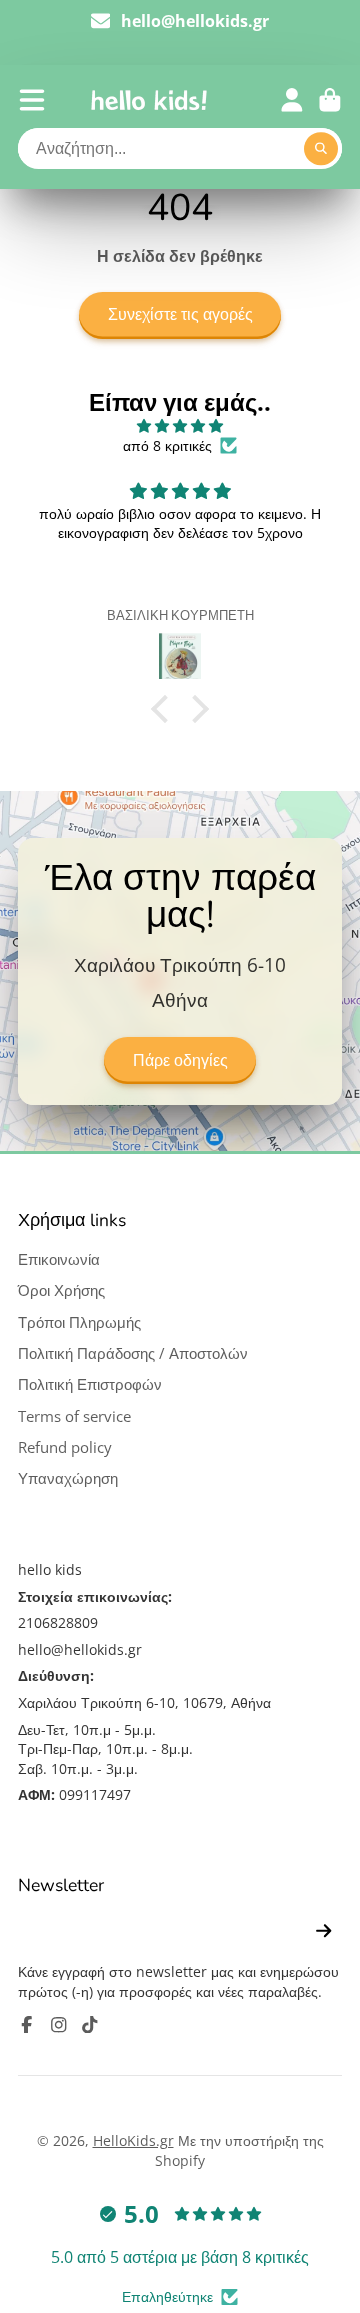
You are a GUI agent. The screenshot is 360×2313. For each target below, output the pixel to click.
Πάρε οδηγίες (180, 1061)
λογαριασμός (292, 100)
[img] (180, 426)
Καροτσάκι (330, 100)
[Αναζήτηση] (321, 149)
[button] (165, 709)
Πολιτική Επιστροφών (90, 1384)
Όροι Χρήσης (61, 1290)
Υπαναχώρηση (68, 1478)
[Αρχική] (149, 100)
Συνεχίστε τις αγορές (180, 315)
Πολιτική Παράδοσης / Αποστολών (133, 1353)
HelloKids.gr (133, 2140)
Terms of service (74, 1416)
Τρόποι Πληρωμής (79, 1322)
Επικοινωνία (59, 1259)
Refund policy (65, 1447)
